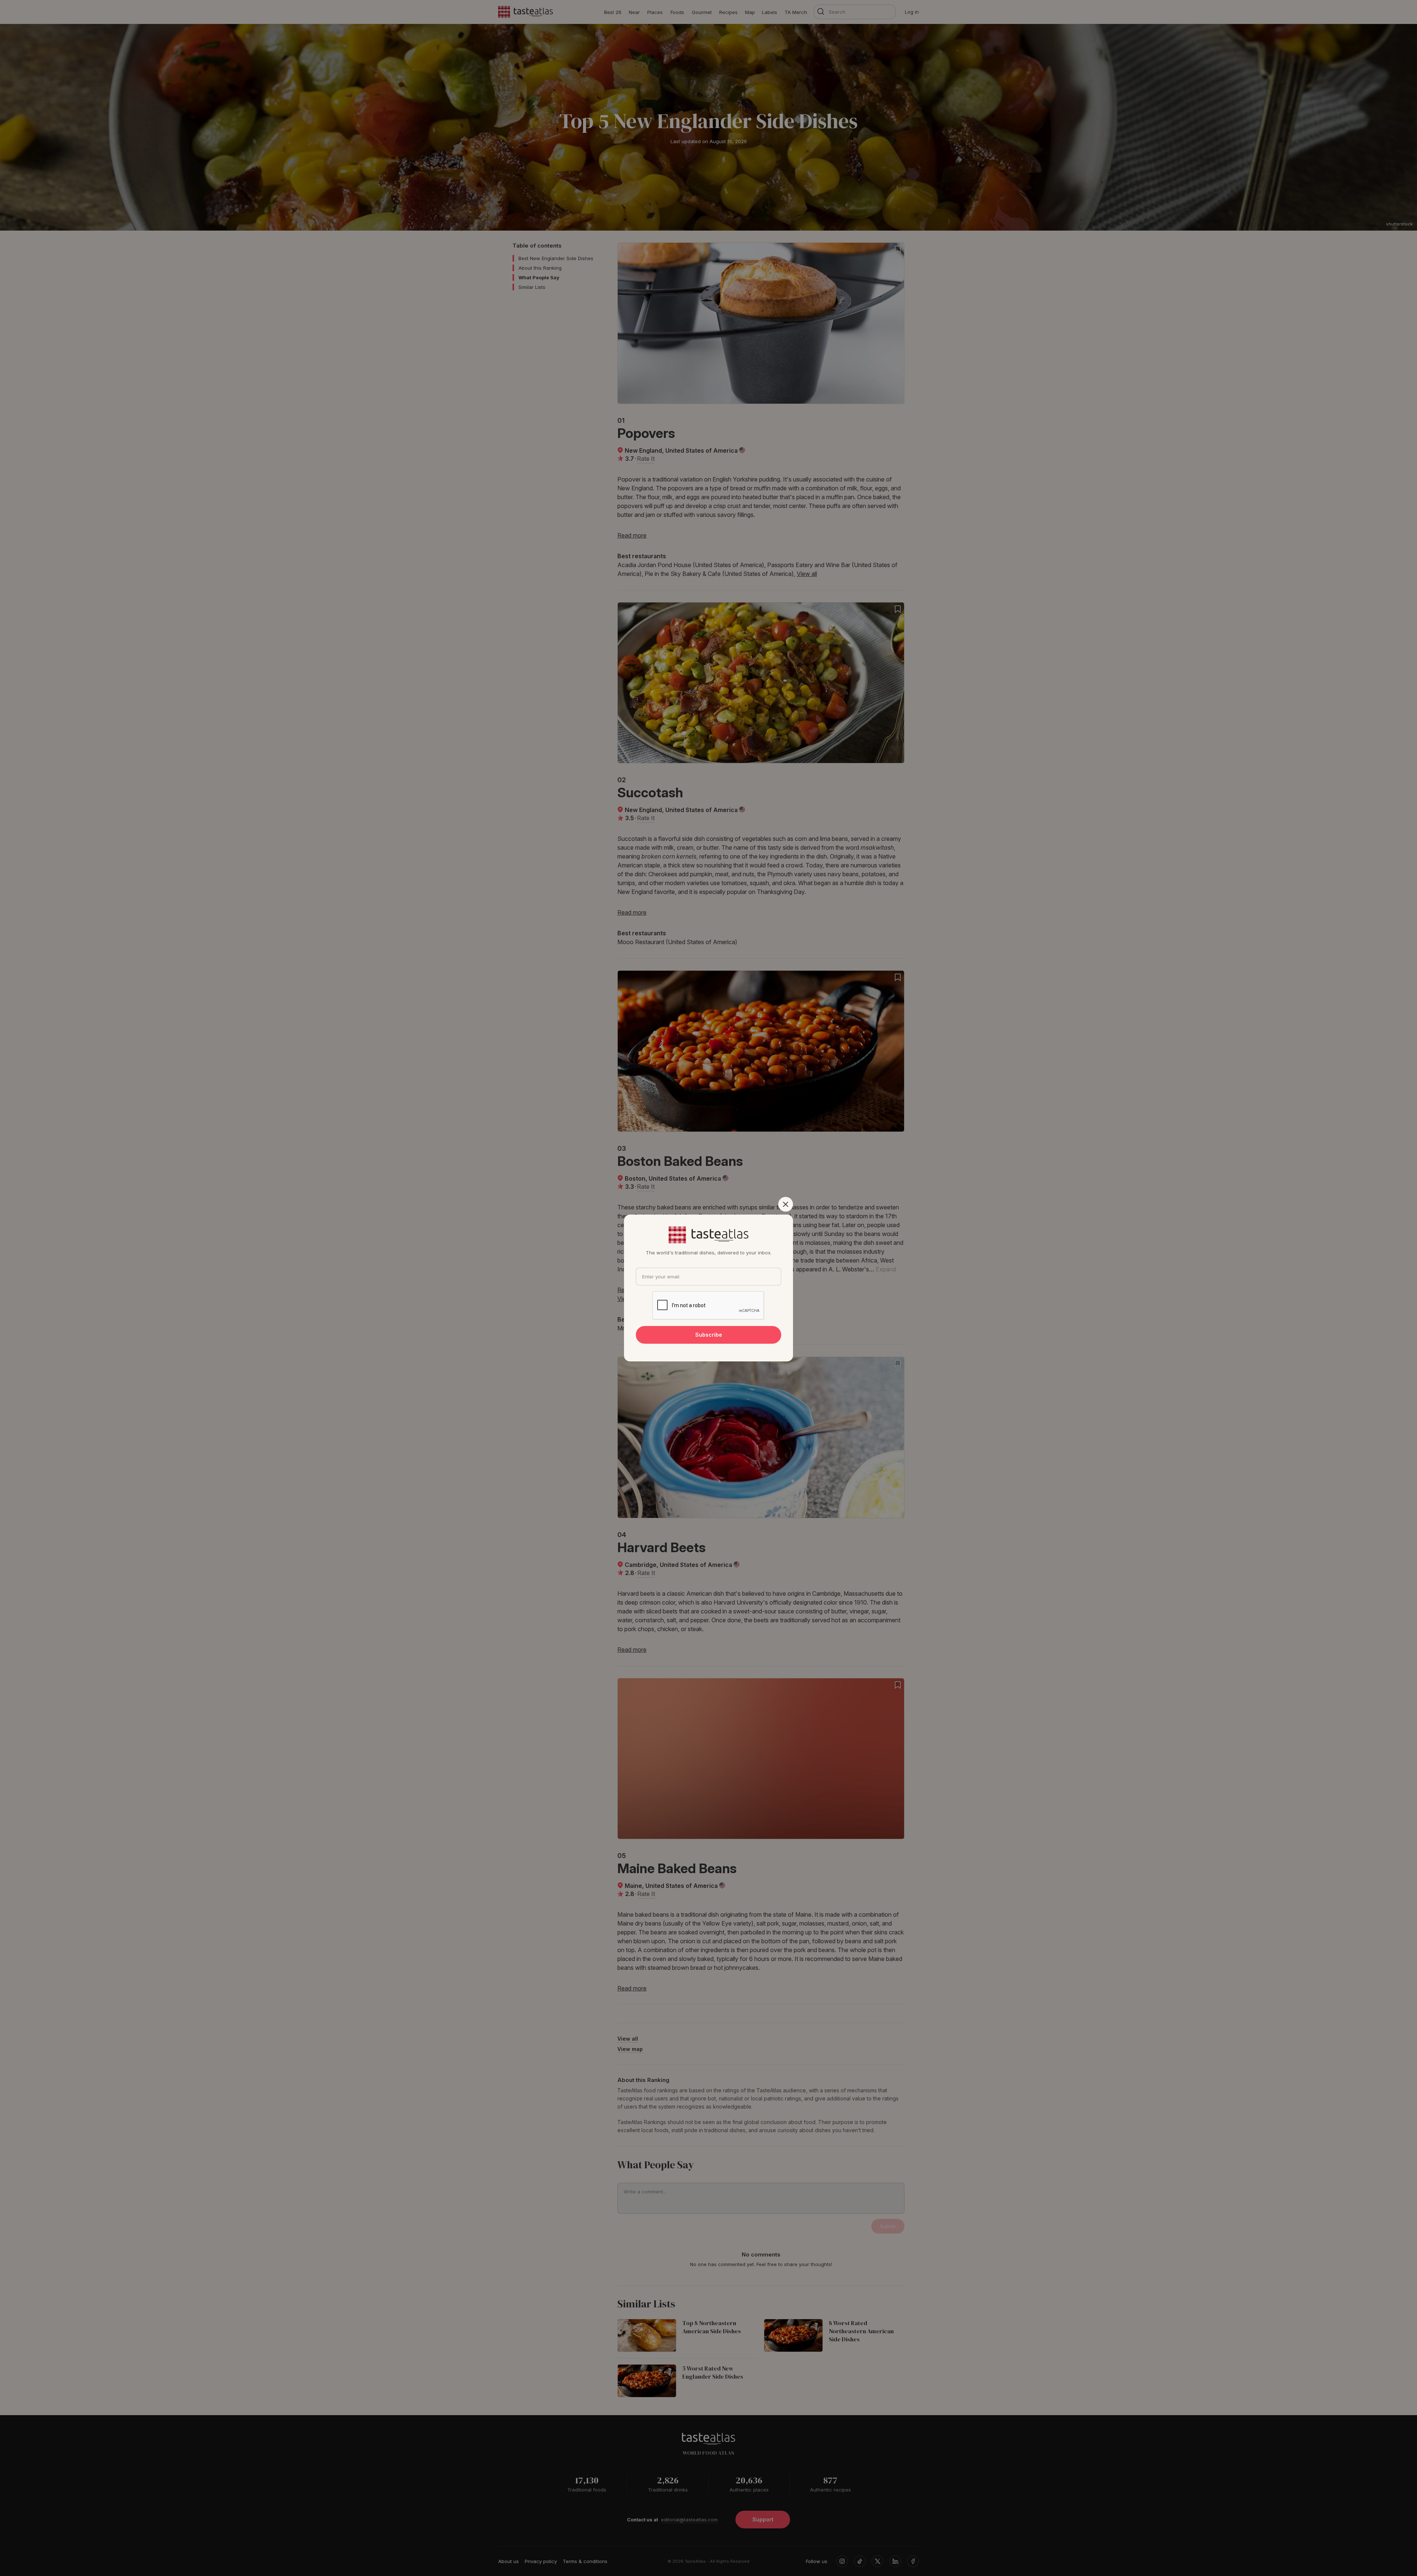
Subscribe (709, 1335)
